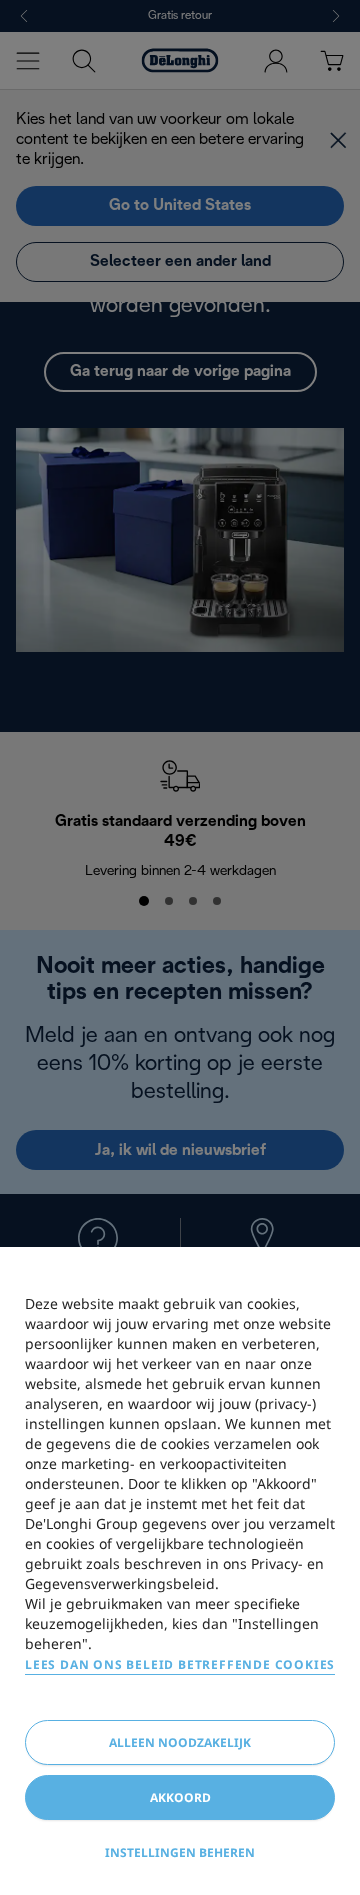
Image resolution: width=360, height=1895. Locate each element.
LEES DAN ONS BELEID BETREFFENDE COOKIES (180, 1664)
